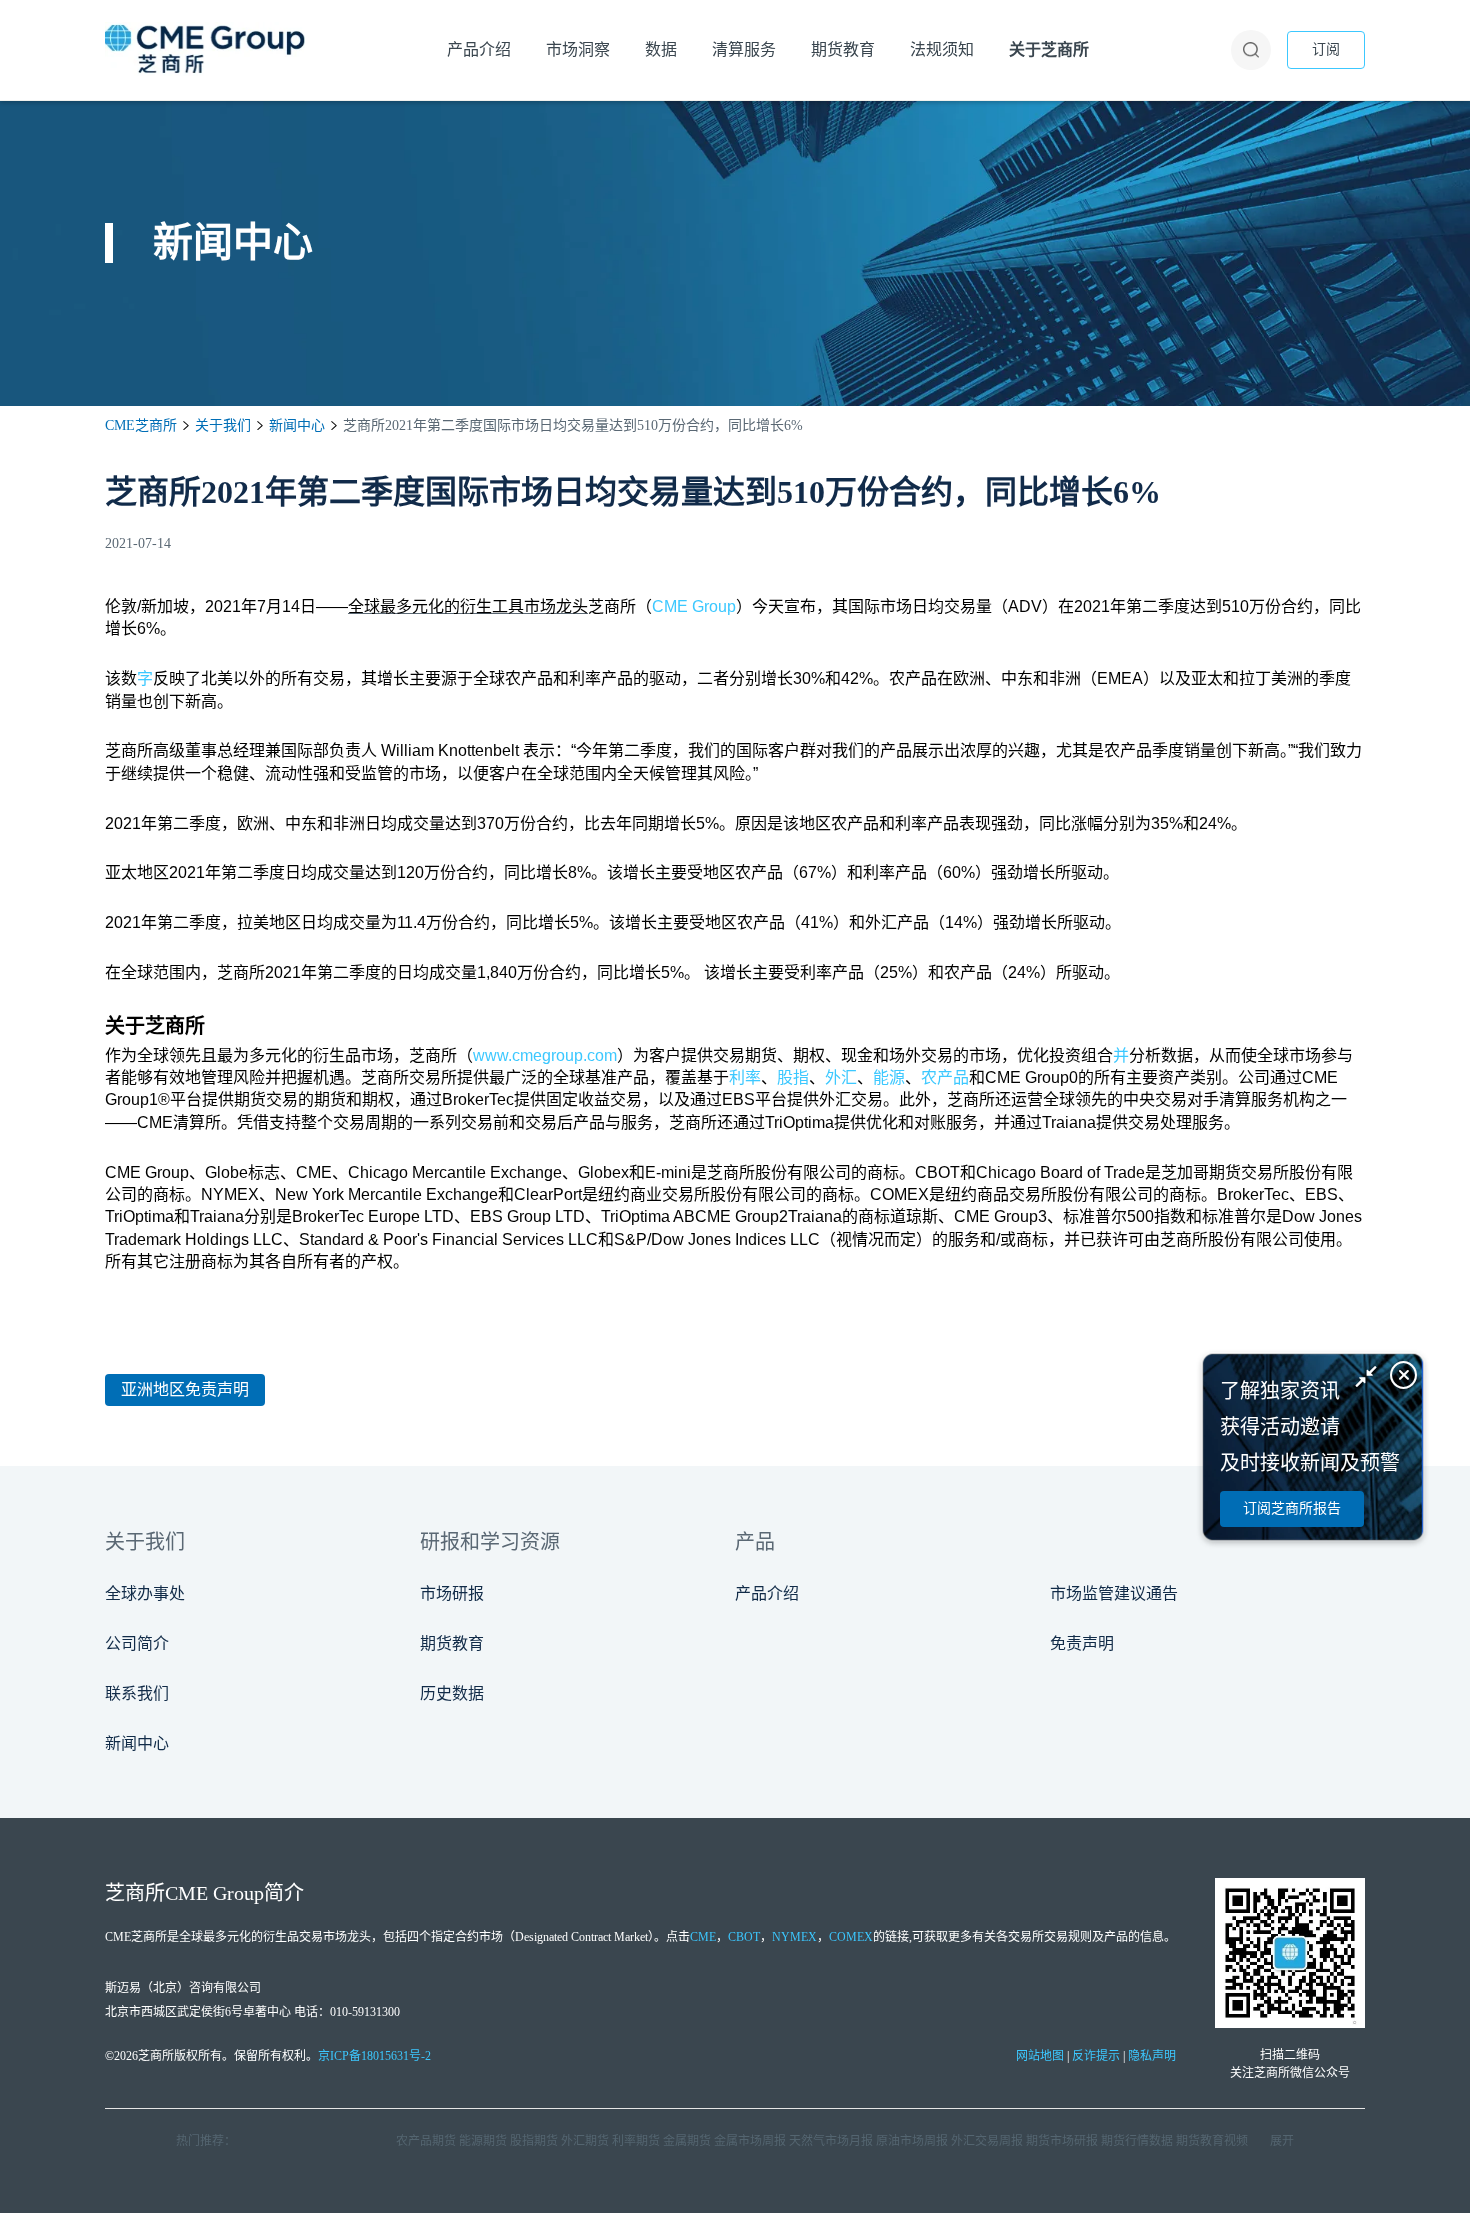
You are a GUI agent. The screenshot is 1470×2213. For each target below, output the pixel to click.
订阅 (1326, 49)
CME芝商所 (141, 425)
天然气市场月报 (831, 2141)
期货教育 (452, 1643)
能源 (889, 1077)
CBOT (744, 1937)
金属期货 (687, 2141)
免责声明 (1082, 1643)
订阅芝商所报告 (1292, 1508)
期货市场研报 (1062, 2141)
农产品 (945, 1077)
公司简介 (137, 1643)
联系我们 (137, 1693)
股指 (793, 1077)
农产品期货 (426, 2141)
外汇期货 (585, 2141)
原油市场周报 (912, 2141)
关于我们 (223, 425)
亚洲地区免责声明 (185, 1389)
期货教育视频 (1212, 2141)
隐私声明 (1152, 2056)
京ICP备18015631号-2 (374, 2056)
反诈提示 (1096, 2056)
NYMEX (794, 1937)
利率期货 (636, 2141)
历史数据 (452, 1693)
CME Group (694, 606)
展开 (1282, 2141)
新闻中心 (297, 425)
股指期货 (534, 2141)
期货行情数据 (1137, 2141)
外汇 (841, 1077)
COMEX (851, 1937)
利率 (745, 1077)
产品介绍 (767, 1593)
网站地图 (1040, 2056)
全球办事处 (145, 1593)
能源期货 (483, 2141)
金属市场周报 (750, 2141)
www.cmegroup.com (545, 1055)
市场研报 (452, 1593)
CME (703, 1937)
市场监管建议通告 (1114, 1593)
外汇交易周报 (987, 2141)
